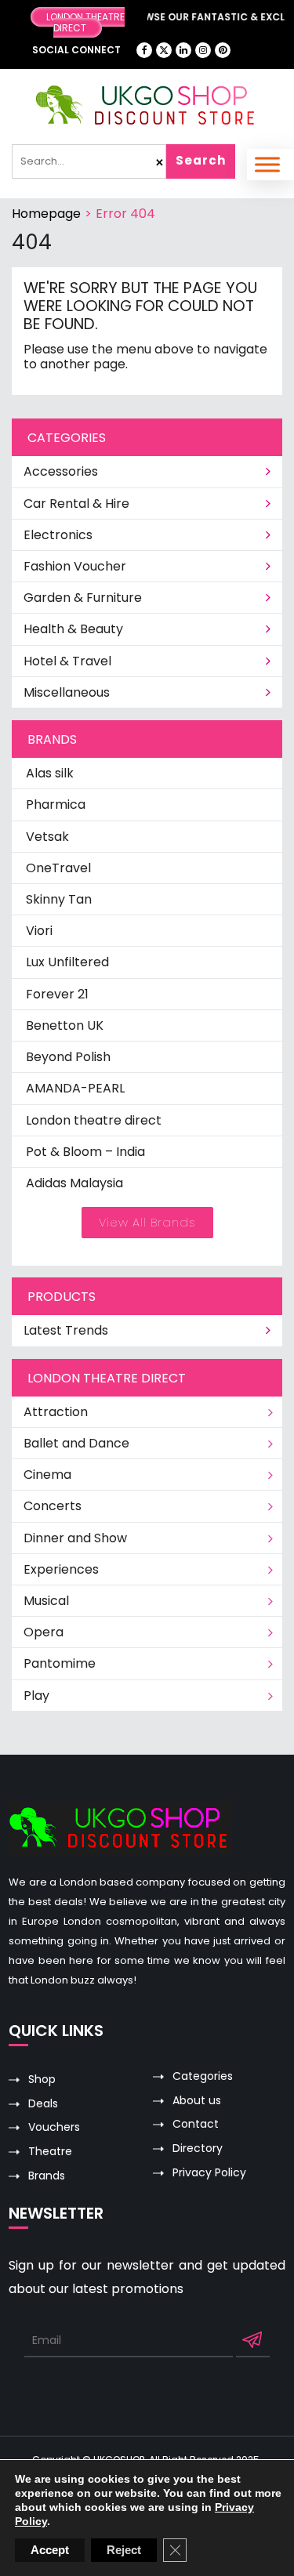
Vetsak (47, 837)
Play (36, 1696)
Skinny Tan (59, 899)
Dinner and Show (75, 1538)
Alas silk (50, 773)
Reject (124, 2550)
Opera (44, 1632)
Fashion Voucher (75, 566)
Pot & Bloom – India (85, 1152)
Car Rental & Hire (76, 504)
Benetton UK (65, 1025)
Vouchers (54, 2127)
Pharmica (56, 804)
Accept (50, 2550)
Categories (203, 2076)
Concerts (53, 1506)
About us (197, 2101)
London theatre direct (94, 1120)
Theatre (50, 2152)
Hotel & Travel (67, 661)
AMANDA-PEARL (75, 1088)
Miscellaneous (67, 692)
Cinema (47, 1475)
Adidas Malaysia (74, 1183)
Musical (46, 1601)
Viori (39, 931)
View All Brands (147, 1222)
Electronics (58, 535)
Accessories (61, 471)
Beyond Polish (68, 1057)
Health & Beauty (73, 629)
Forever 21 (57, 994)
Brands (47, 2176)
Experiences (61, 1569)
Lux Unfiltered (67, 962)
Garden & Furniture (83, 598)
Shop (42, 2080)
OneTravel (58, 868)
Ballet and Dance (76, 1443)
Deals (43, 2104)
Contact (196, 2124)
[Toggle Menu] (267, 164)
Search (201, 160)
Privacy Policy (209, 2173)
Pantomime (60, 1663)
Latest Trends (66, 1330)
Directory (198, 2148)
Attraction (56, 1412)
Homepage (46, 214)
